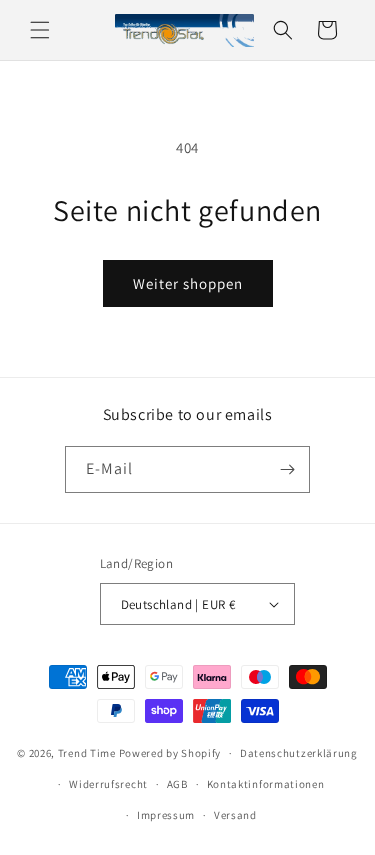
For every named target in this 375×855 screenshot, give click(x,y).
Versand (235, 815)
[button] (40, 30)
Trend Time (87, 753)
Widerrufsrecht (108, 784)
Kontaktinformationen (266, 784)
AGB (177, 784)
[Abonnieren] (287, 469)
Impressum (166, 815)
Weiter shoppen (188, 283)
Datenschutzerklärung (299, 753)
